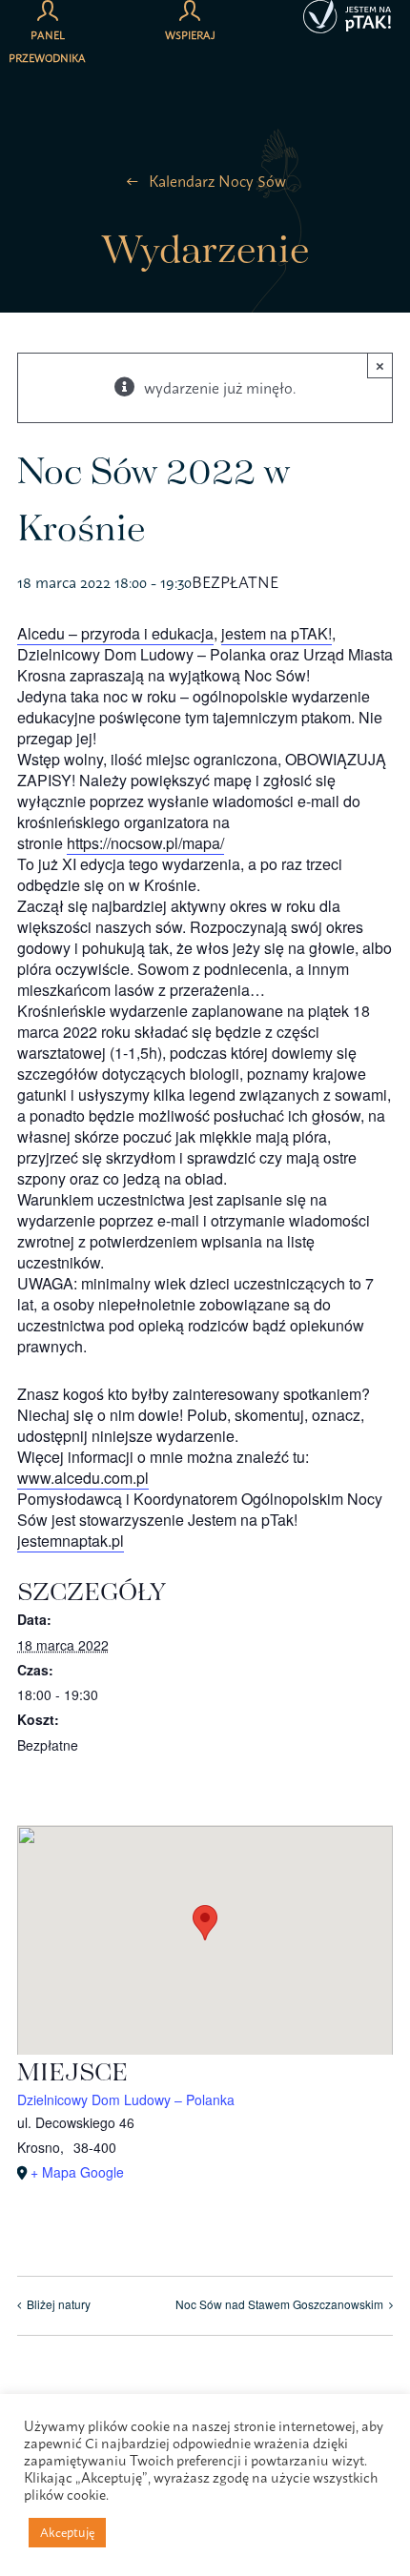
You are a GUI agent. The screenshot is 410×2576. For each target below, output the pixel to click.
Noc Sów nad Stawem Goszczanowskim (279, 2304)
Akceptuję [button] (67, 2532)
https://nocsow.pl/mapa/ (145, 843)
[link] (115, 634)
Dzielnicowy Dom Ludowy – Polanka (126, 2099)
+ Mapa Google (77, 2172)
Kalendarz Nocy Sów (217, 181)
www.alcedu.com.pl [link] (83, 1478)
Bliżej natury (59, 2304)
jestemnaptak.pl (71, 1541)
